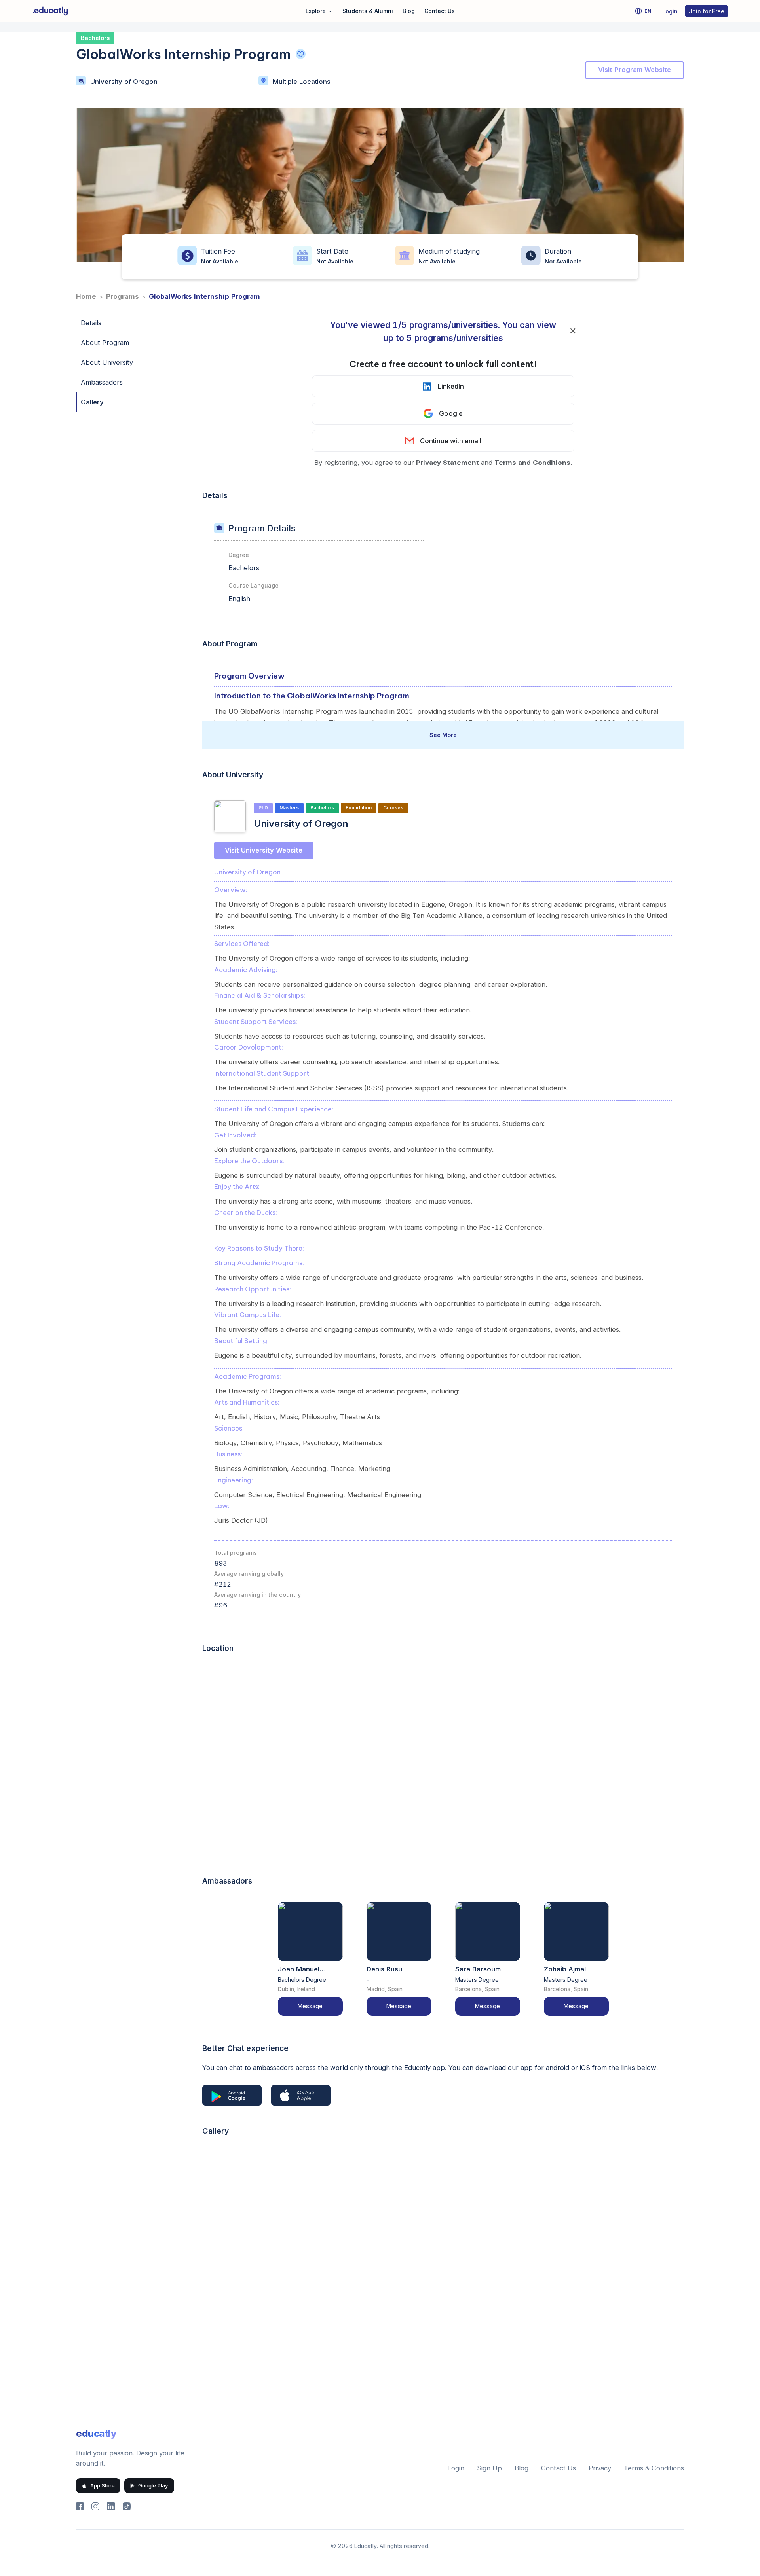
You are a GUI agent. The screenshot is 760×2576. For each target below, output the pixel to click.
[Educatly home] (50, 11)
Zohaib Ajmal (565, 1969)
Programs (123, 296)
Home (86, 296)
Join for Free (707, 11)
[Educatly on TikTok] (127, 2506)
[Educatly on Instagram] (95, 2506)
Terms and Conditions (532, 463)
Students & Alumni (368, 11)
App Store (103, 2485)
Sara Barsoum (478, 1969)
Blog (409, 11)
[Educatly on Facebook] (80, 2506)
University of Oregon (124, 82)
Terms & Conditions (654, 2468)
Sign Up (489, 2468)
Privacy (600, 2468)
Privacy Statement (447, 463)
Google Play (153, 2485)
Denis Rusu (384, 1969)
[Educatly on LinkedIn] (111, 2506)
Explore (319, 10)
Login (670, 11)
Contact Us (440, 11)
